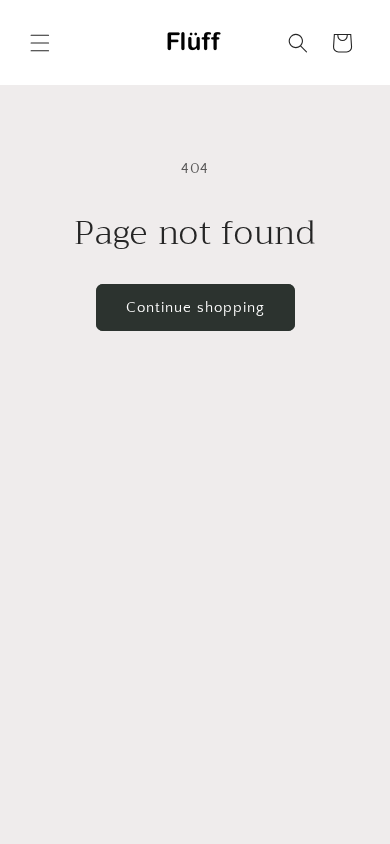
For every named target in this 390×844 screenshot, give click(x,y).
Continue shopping (195, 307)
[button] (40, 43)
